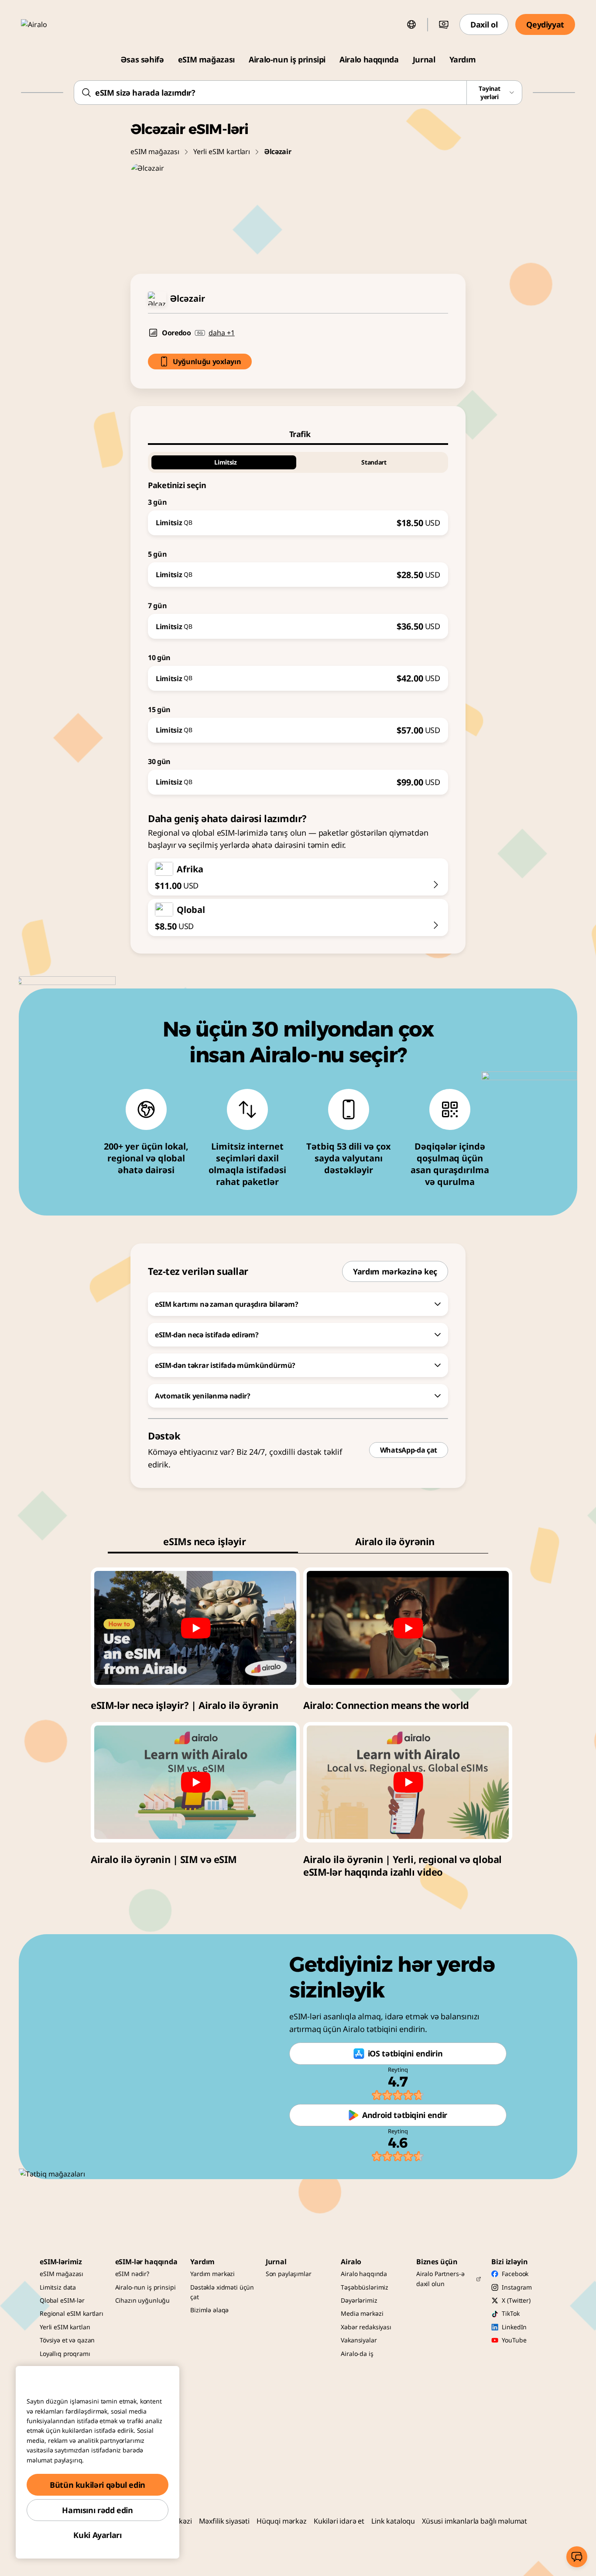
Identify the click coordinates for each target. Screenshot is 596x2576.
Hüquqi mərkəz (282, 2521)
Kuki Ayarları (97, 2535)
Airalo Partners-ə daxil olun (440, 2278)
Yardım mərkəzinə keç (395, 1271)
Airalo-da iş (357, 2354)
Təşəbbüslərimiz (365, 2287)
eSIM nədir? (132, 2274)
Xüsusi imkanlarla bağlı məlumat (474, 2521)
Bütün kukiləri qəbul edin (98, 2485)
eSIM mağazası (206, 59)
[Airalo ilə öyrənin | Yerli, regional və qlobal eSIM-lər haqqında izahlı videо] (408, 1782)
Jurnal (424, 59)
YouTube (514, 2340)
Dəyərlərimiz (359, 2300)
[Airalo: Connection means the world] (408, 1628)
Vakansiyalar (359, 2340)
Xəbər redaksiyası (366, 2327)
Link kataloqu (393, 2521)
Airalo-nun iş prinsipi (287, 59)
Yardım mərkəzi (212, 2274)
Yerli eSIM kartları (222, 152)
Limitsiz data (58, 2287)
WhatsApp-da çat (409, 1450)
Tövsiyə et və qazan (67, 2340)
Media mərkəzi (362, 2313)
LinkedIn (514, 2327)
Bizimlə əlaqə (209, 2310)
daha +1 (222, 333)
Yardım (463, 59)
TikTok (510, 2313)
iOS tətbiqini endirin (405, 2053)
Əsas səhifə (142, 59)
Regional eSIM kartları (72, 2313)
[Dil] (411, 24)
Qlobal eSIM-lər (62, 2300)
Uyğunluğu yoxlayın (207, 362)
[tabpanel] (298, 620)
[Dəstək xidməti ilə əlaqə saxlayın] (577, 2557)
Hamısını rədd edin (98, 2510)
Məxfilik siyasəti (224, 2521)
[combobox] (298, 93)
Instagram (517, 2287)
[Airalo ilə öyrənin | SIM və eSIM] (195, 1782)
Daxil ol (484, 24)
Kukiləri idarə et (339, 2521)
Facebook (515, 2274)
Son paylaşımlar (289, 2274)
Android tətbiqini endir (405, 2115)
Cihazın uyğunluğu (143, 2300)
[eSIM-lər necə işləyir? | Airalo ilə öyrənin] (195, 1628)
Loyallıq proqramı (65, 2354)
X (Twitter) (516, 2300)
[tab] (298, 434)
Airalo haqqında (369, 59)
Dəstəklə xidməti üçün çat (222, 2292)
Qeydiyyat (545, 24)
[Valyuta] (444, 24)
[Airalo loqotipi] (47, 24)
